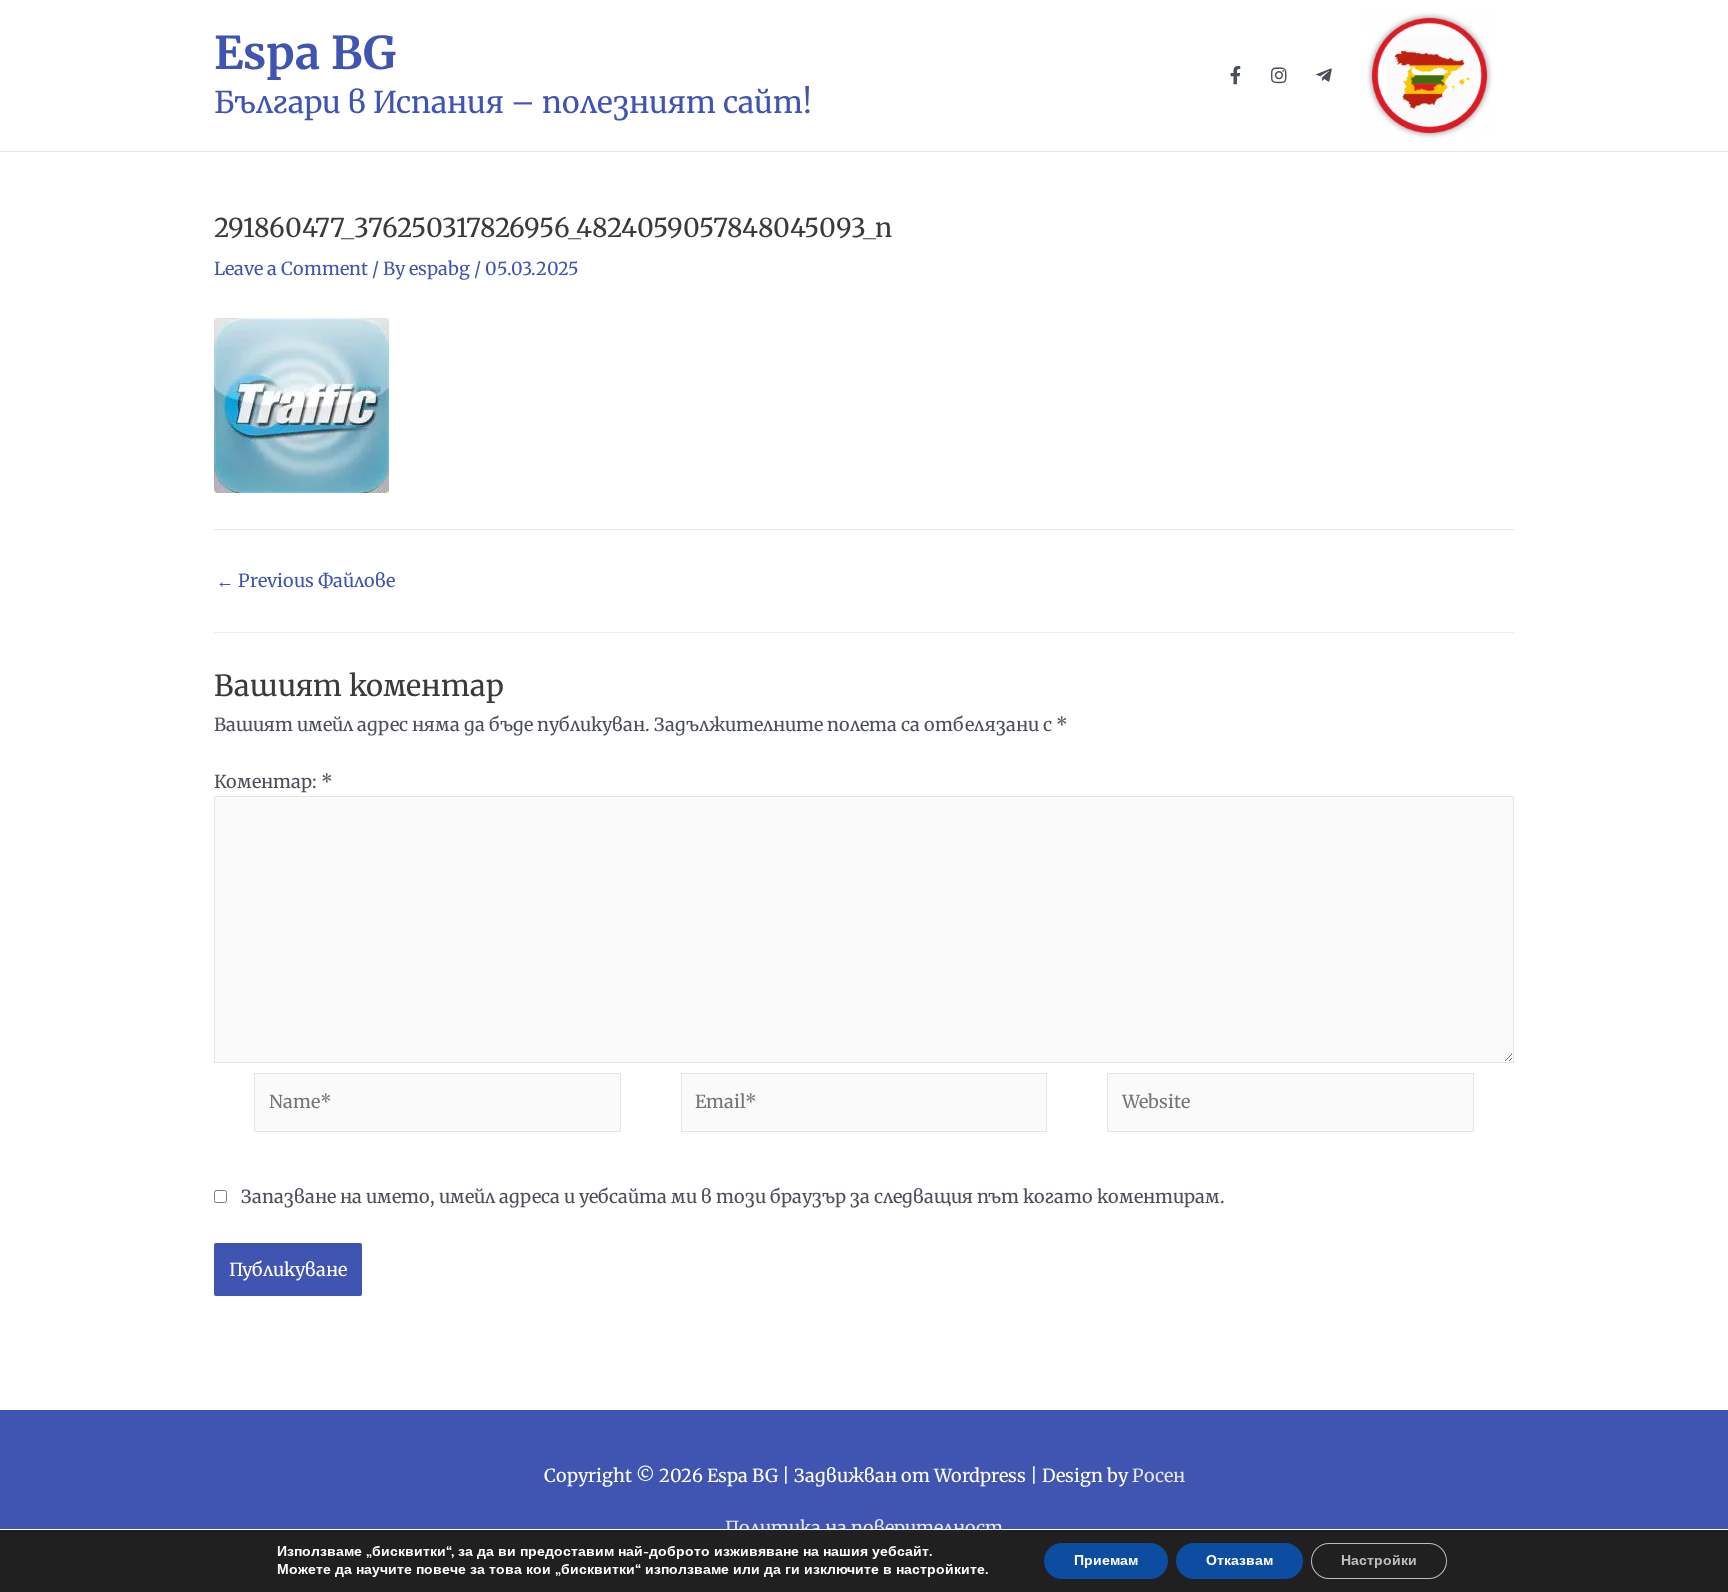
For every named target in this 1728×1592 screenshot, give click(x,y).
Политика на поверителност (864, 1527)
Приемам (1106, 1560)
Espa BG (305, 53)
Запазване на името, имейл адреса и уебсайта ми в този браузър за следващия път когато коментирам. (733, 1196)
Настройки (1379, 1560)
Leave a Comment (291, 268)
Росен (1158, 1475)
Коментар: (273, 781)
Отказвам (1239, 1560)
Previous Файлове (305, 581)
